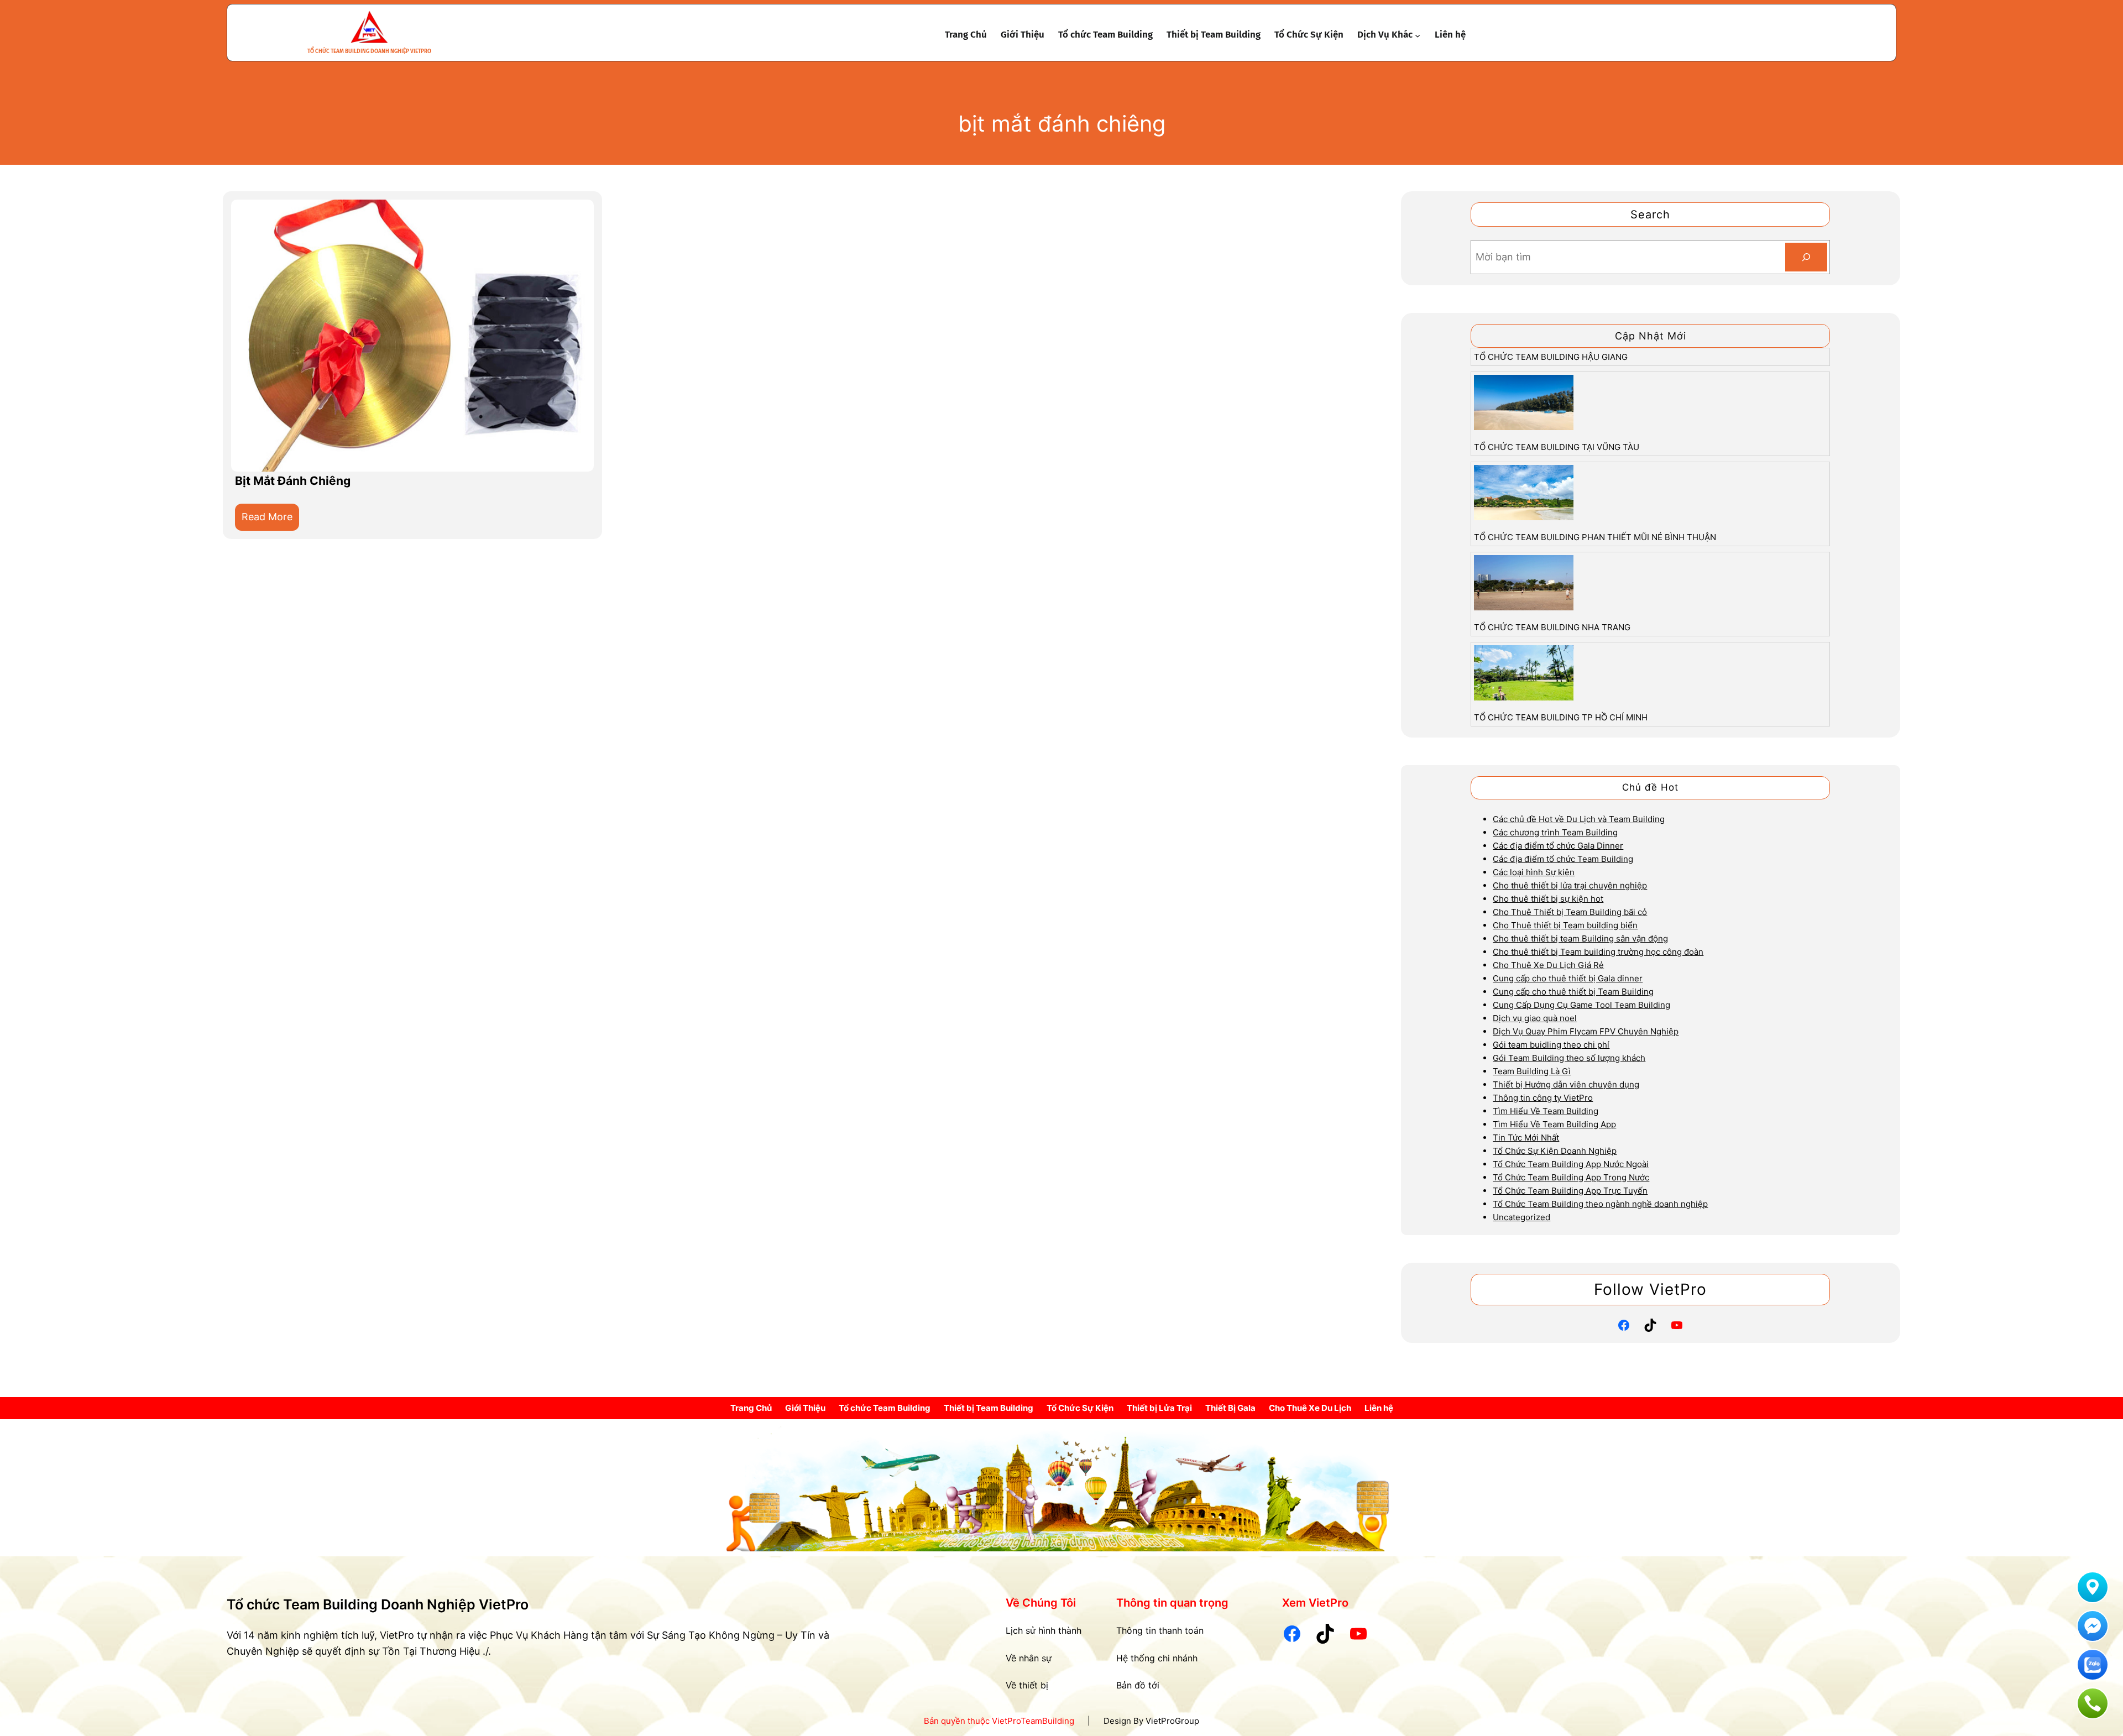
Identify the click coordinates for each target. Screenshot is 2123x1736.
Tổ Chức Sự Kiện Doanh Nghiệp (1555, 1151)
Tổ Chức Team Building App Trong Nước (1571, 1177)
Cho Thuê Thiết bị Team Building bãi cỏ (1570, 912)
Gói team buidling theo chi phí (1551, 1045)
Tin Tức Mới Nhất (1526, 1138)
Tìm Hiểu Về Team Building (1546, 1111)
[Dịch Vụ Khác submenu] (1418, 35)
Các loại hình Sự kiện (1534, 872)
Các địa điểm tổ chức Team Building (1563, 859)
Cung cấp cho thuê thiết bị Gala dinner (1568, 978)
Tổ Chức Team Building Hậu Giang (1551, 357)
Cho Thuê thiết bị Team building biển (1565, 925)
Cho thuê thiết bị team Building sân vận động (1580, 938)
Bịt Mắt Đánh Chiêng (293, 481)
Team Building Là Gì (1532, 1071)
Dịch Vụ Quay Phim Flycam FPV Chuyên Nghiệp (1586, 1031)
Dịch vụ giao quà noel (1535, 1018)
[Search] (1806, 257)
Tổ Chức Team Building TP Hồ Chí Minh (1561, 717)
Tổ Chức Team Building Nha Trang (1552, 627)
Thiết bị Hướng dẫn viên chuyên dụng (1566, 1084)
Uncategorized (1521, 1217)
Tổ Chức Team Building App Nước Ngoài (1571, 1164)
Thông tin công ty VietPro (1543, 1098)
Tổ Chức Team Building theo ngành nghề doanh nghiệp (1600, 1204)
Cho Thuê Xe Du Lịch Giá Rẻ (1548, 965)
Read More (270, 521)
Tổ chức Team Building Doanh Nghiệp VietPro (369, 51)
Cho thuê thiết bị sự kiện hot (1548, 899)
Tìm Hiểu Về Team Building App (1554, 1124)
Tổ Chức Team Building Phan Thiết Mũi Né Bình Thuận (1595, 537)
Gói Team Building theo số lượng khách (1569, 1058)
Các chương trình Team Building (1555, 832)
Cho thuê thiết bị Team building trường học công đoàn (1598, 952)
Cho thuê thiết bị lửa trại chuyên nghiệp (1570, 885)
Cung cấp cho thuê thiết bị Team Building (1573, 992)
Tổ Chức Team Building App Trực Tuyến (1570, 1191)
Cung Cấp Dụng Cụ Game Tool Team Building (1581, 1005)
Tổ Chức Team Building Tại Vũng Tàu (1557, 447)
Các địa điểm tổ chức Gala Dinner (1558, 846)
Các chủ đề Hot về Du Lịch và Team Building (1579, 819)
